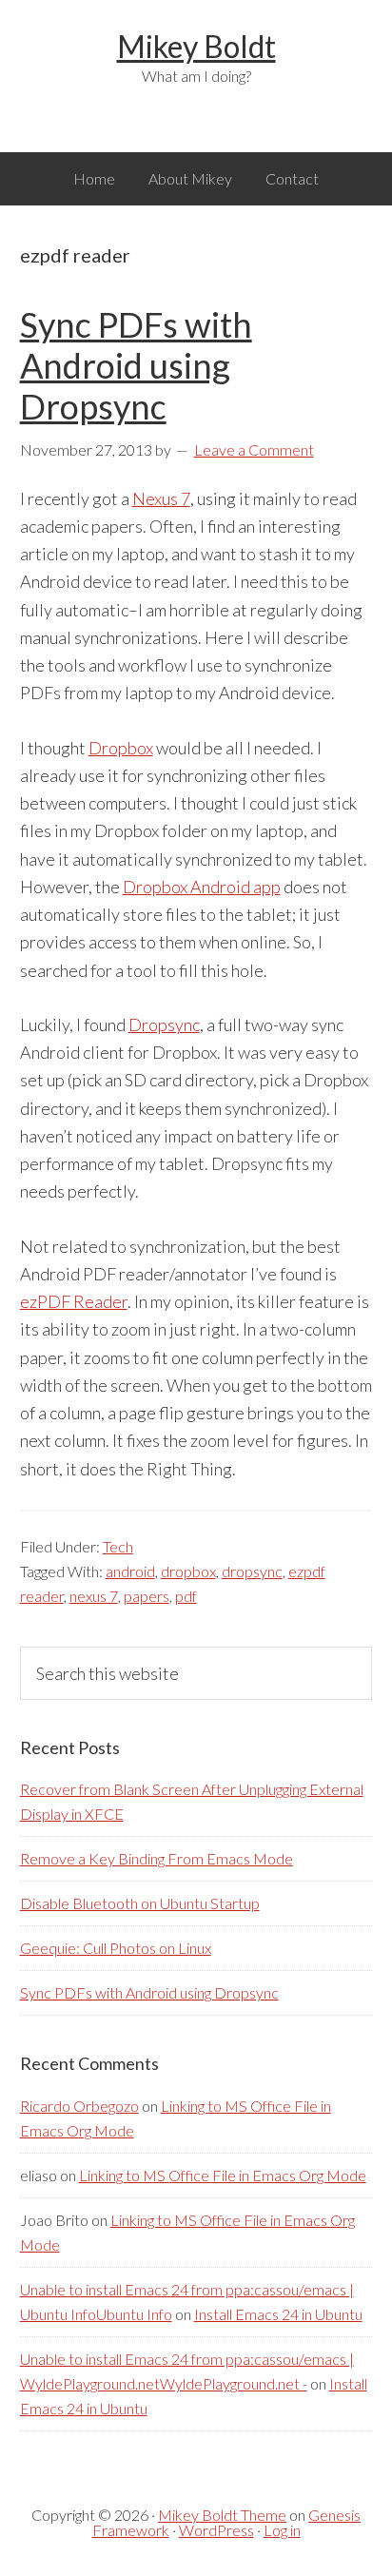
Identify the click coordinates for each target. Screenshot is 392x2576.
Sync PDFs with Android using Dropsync (136, 365)
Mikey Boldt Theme (222, 2515)
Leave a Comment (254, 449)
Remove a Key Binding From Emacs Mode (157, 1858)
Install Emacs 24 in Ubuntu (278, 2314)
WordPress (216, 2530)
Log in (282, 2530)
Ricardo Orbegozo (79, 2106)
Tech (118, 1546)
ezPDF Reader (74, 1301)
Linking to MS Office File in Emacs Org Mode (223, 2175)
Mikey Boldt (196, 46)
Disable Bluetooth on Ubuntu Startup (140, 1903)
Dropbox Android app (202, 887)
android (130, 1571)
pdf (186, 1596)
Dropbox (121, 748)
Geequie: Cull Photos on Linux (116, 1948)
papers (147, 1596)
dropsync (252, 1571)
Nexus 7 (161, 498)
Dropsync (164, 1025)
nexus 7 (94, 1596)
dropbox (188, 1571)
